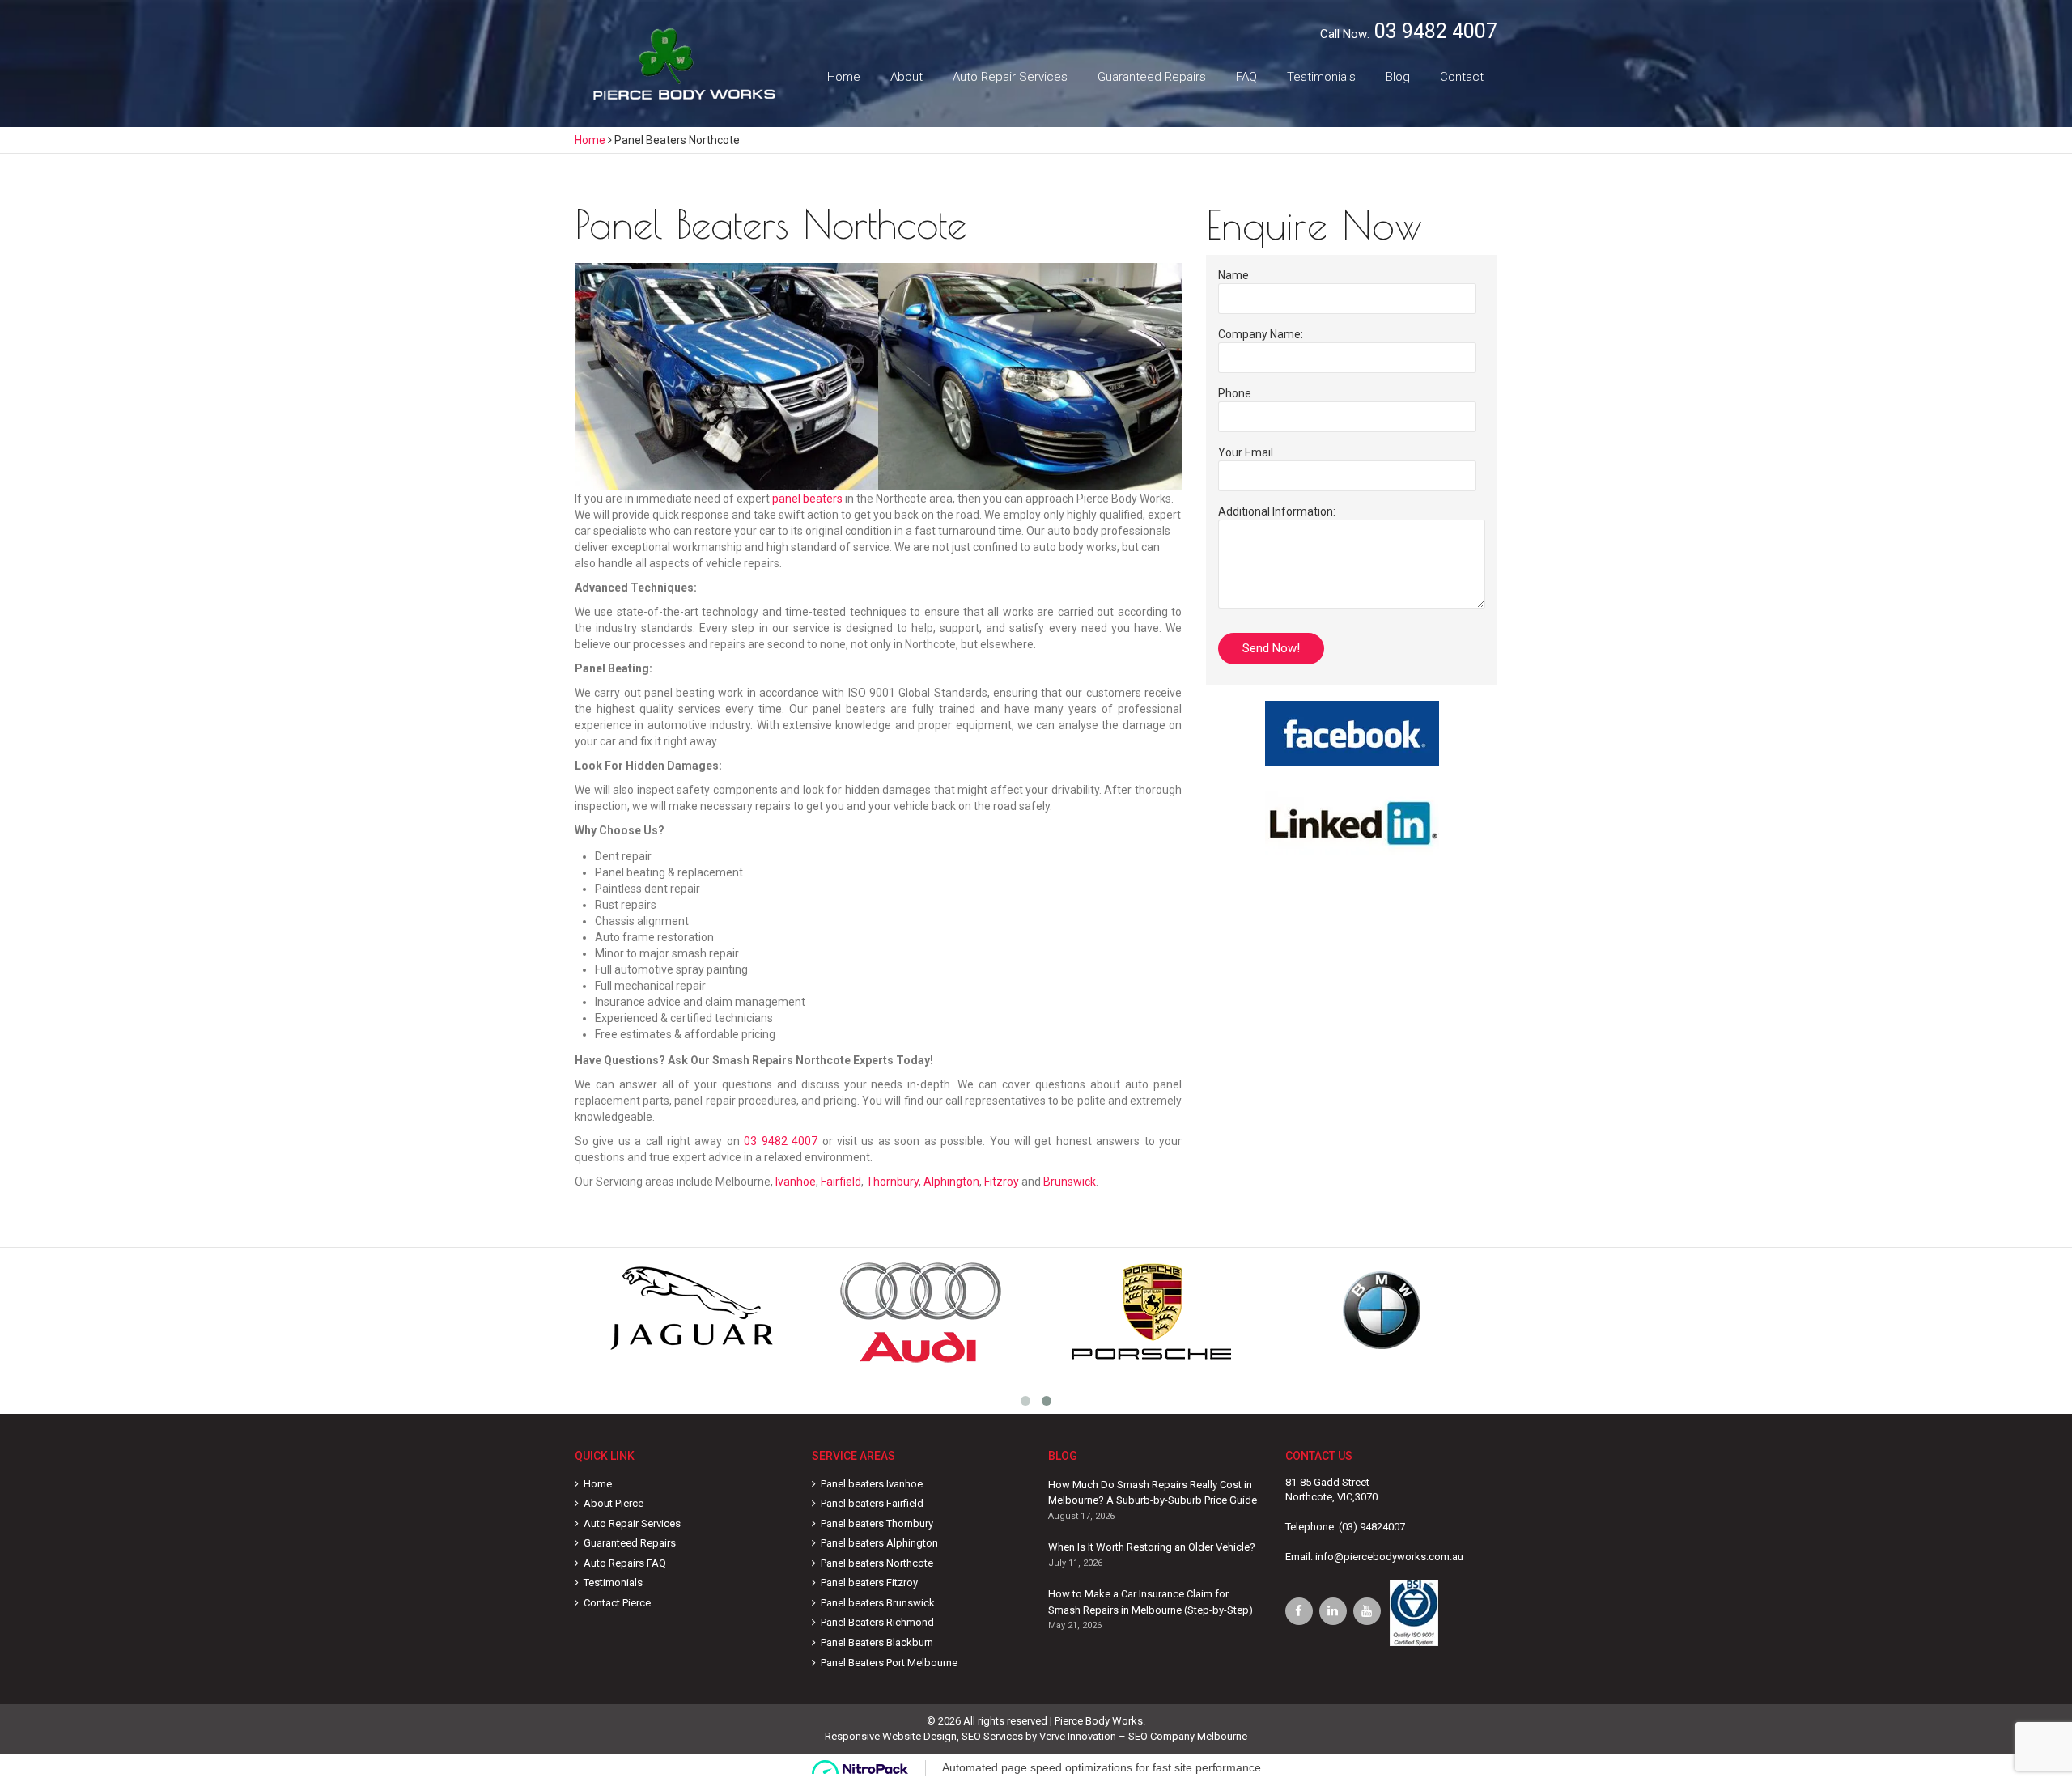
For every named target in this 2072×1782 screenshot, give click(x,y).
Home (844, 77)
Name (1233, 275)
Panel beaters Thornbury (877, 1523)
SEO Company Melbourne (1188, 1736)
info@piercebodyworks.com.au (1389, 1557)
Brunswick (1070, 1182)
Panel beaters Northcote (877, 1563)
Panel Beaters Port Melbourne (889, 1663)
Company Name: (1261, 334)
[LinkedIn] (1333, 1611)
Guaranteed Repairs (1152, 77)
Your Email (1246, 452)
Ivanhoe (796, 1182)
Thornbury (892, 1182)
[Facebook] (1299, 1611)
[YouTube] (1367, 1611)
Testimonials (1321, 77)
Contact (1462, 77)
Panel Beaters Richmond (877, 1622)
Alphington (951, 1182)
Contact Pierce (617, 1603)
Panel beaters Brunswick (878, 1603)
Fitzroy (1002, 1182)
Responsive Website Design (891, 1736)
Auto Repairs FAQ (625, 1563)
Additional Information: (1277, 511)
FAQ (1246, 77)
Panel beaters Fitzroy (869, 1583)
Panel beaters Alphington (879, 1543)
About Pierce (614, 1503)
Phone (1235, 393)
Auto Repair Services (1010, 77)
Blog (1398, 77)
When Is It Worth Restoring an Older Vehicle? (1152, 1547)
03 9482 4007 (1436, 31)
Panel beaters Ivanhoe (872, 1484)
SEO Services (992, 1736)
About (906, 77)
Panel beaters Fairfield (872, 1503)
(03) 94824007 (1372, 1527)
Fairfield (841, 1182)
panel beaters (807, 499)
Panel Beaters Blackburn (877, 1642)
